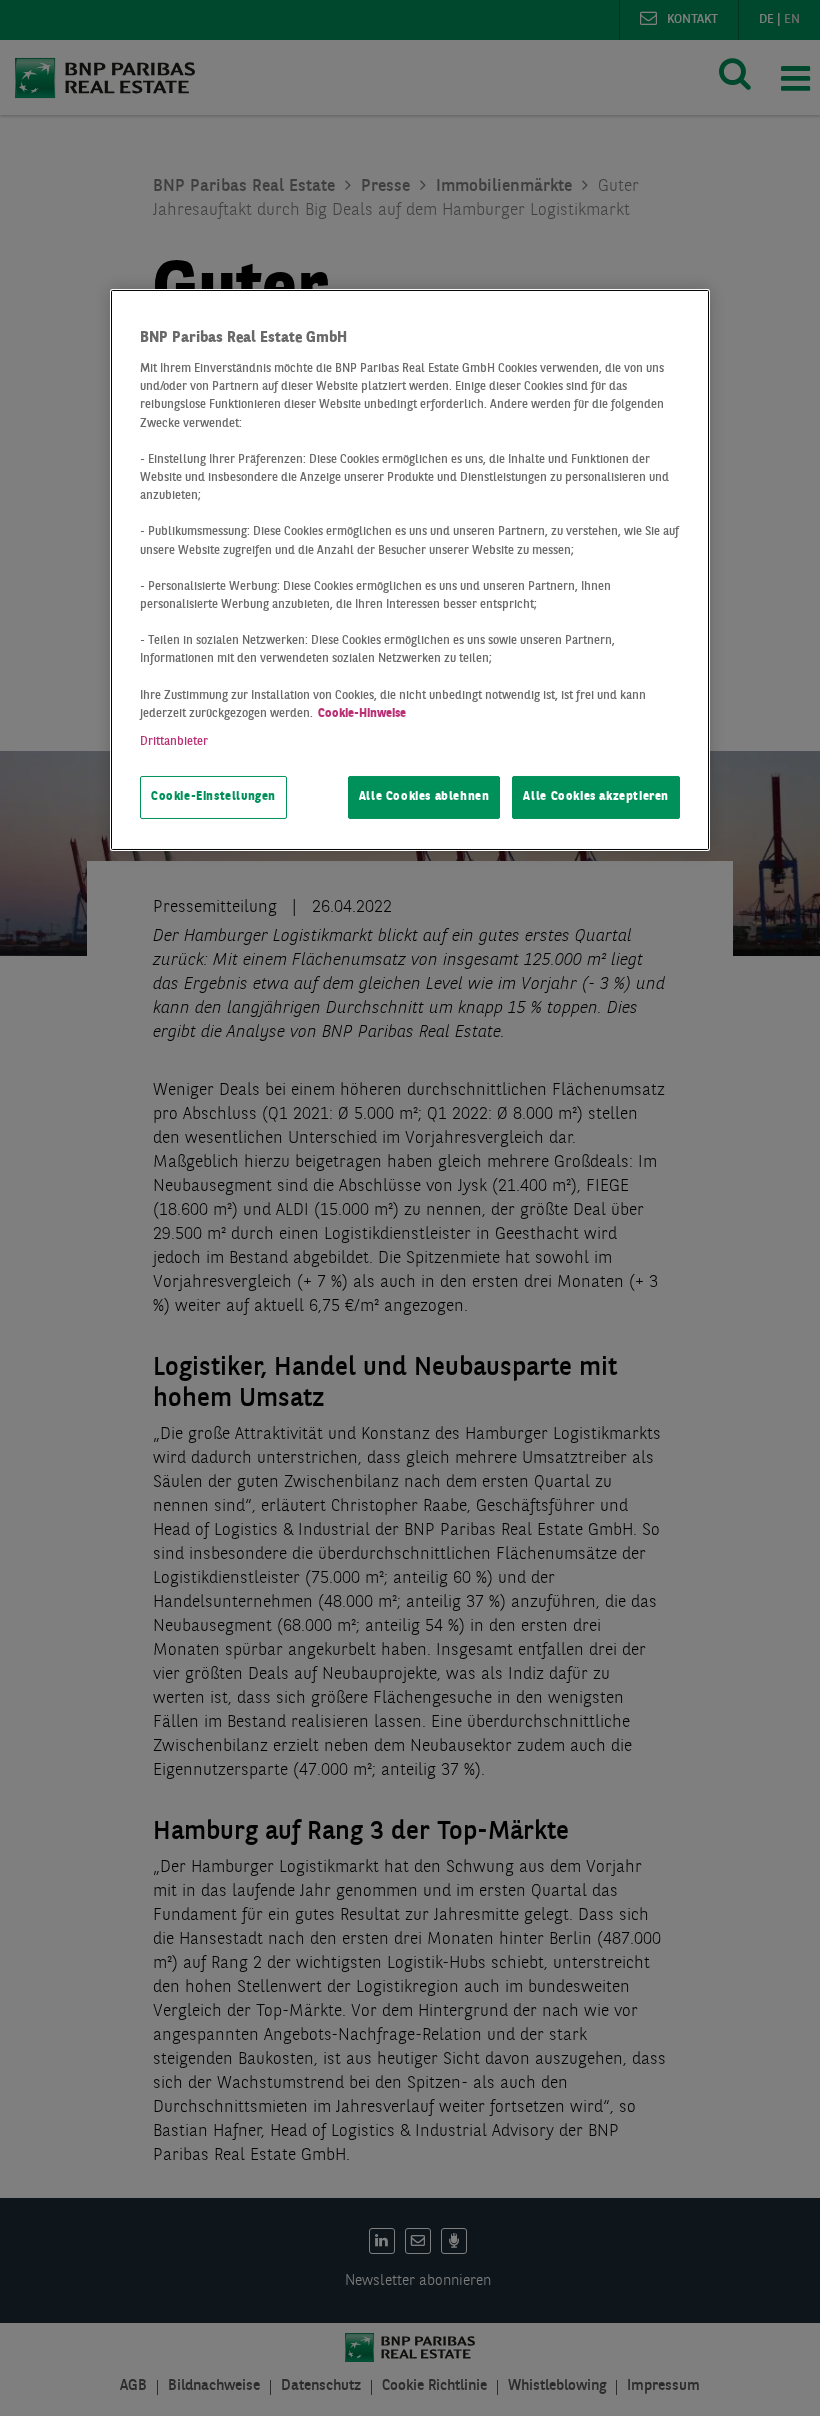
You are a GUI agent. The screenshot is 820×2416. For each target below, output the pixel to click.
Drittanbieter (174, 742)
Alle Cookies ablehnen (424, 797)
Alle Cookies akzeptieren (596, 797)
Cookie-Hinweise (362, 714)
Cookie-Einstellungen (213, 797)
